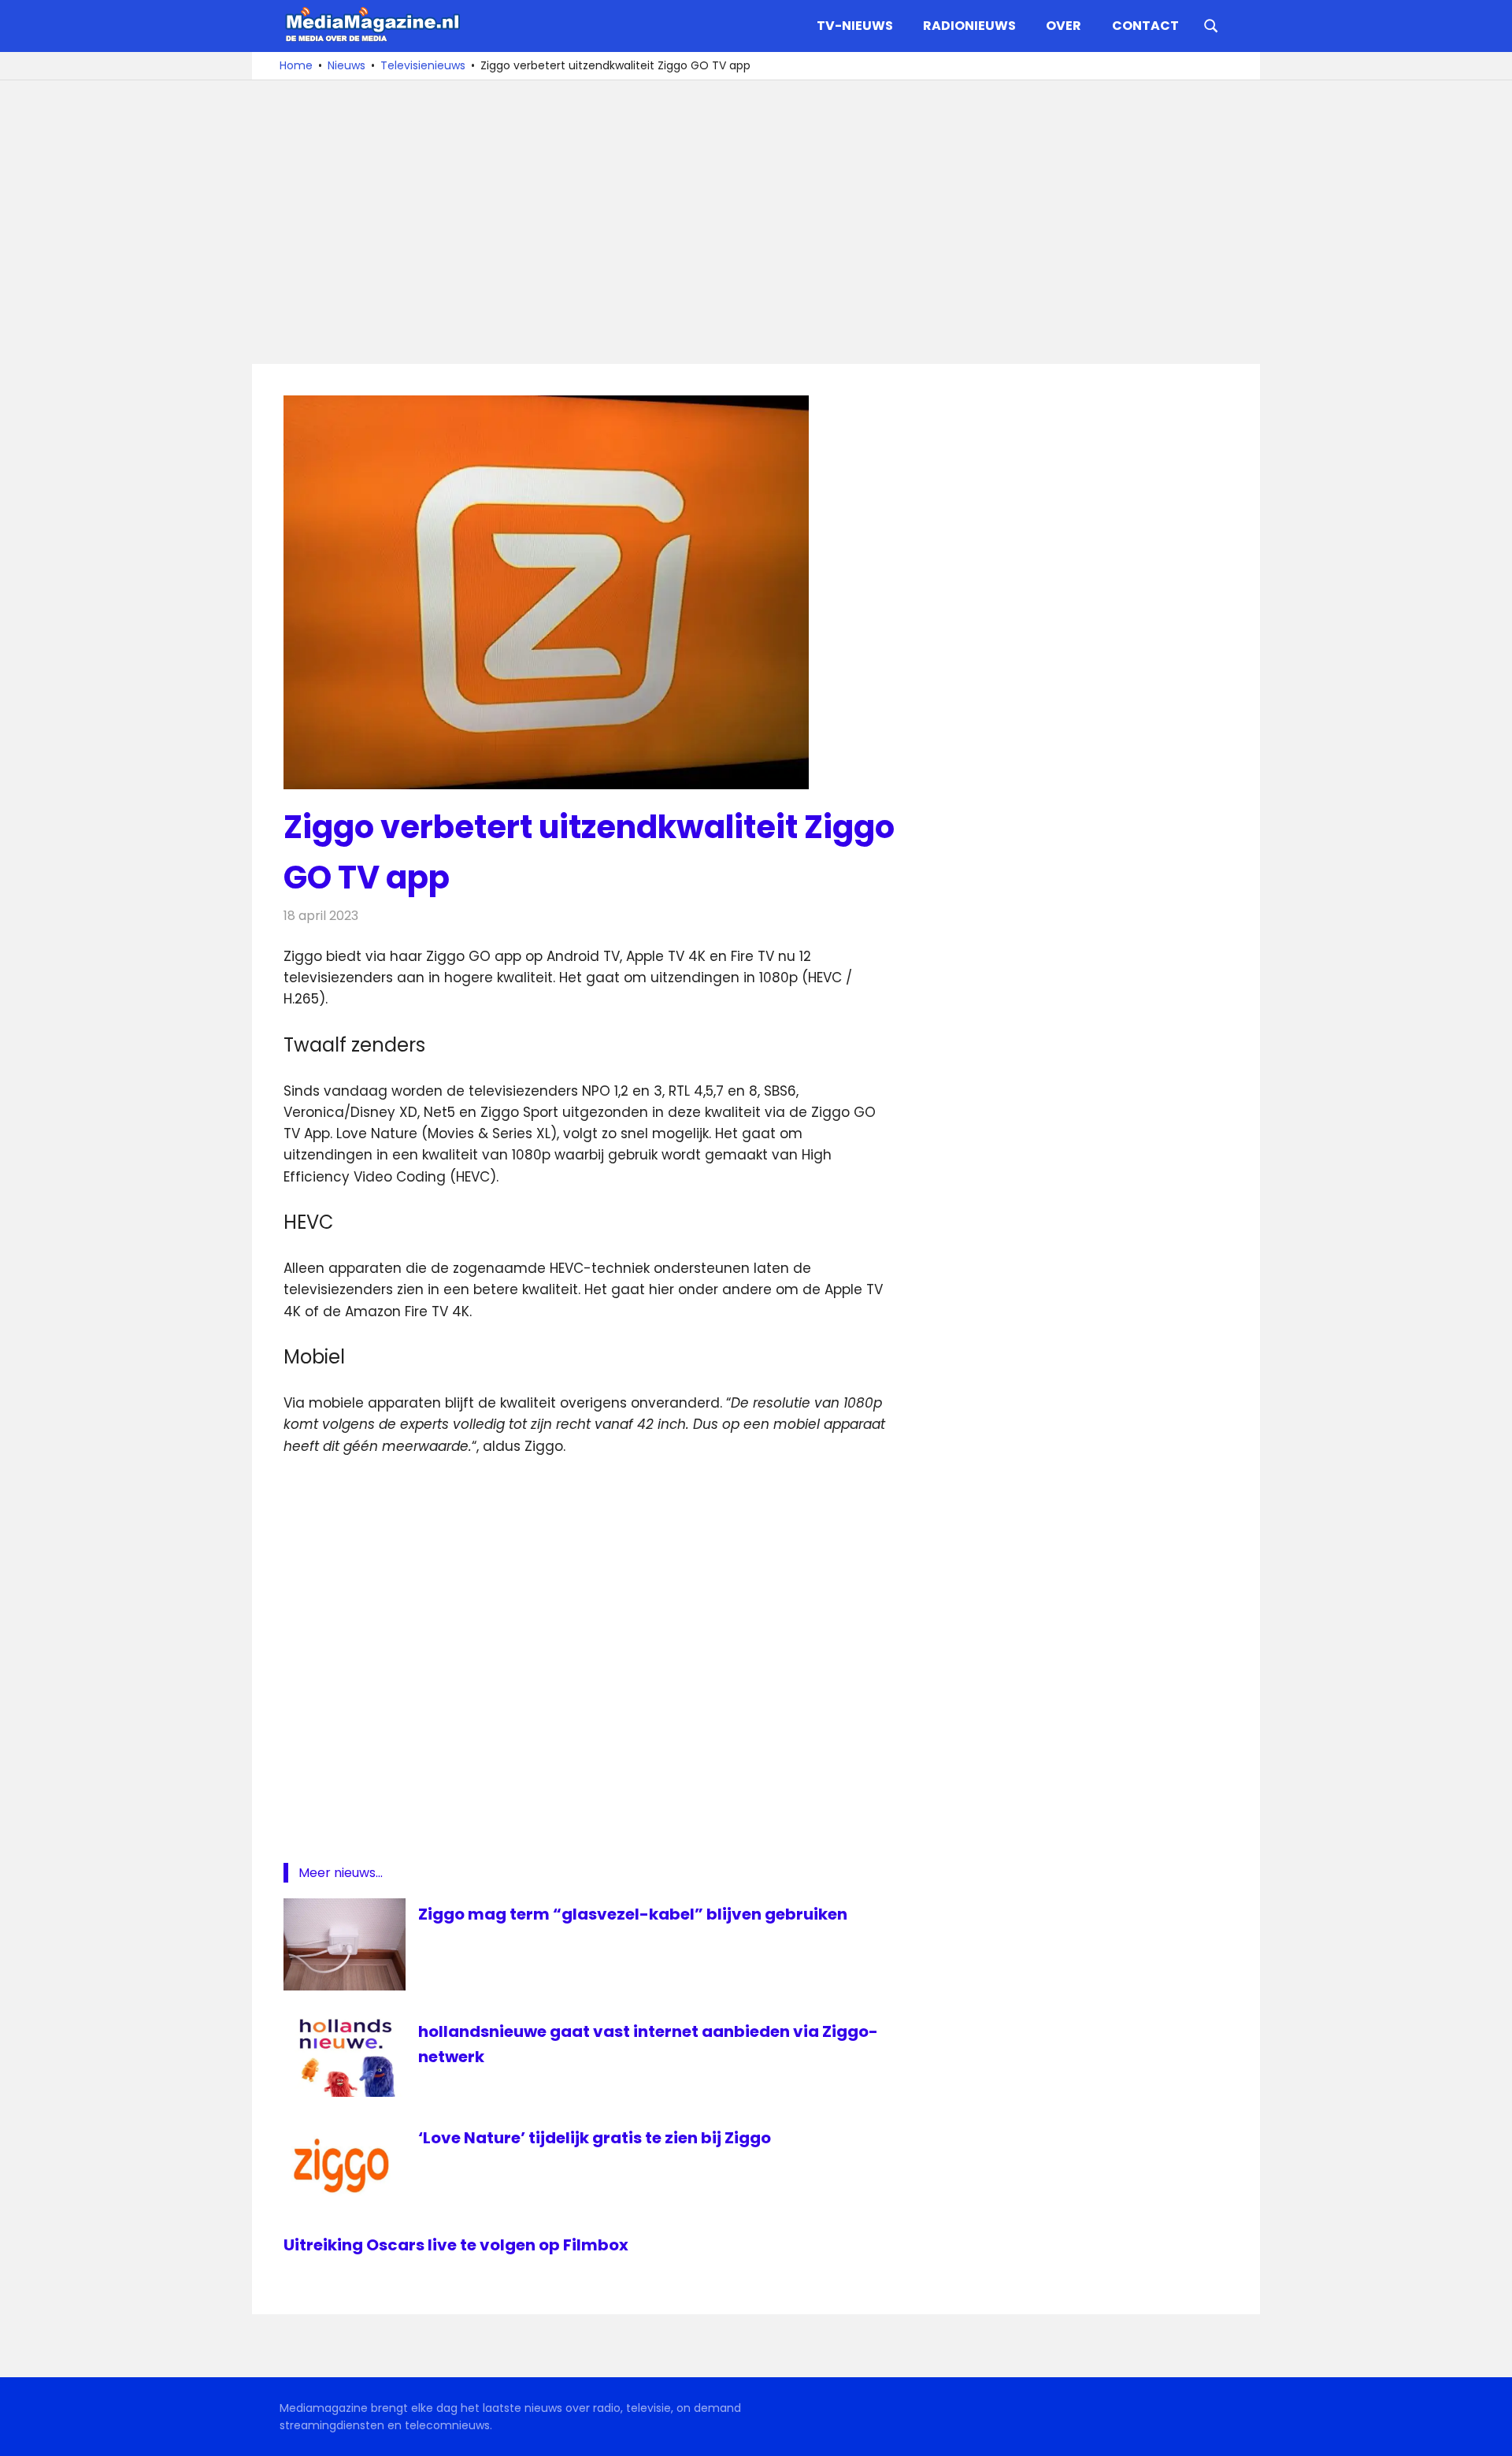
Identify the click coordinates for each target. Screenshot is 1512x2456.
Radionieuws (969, 26)
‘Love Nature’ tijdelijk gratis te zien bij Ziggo (595, 2138)
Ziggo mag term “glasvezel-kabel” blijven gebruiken (633, 1914)
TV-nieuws (855, 26)
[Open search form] (1211, 24)
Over (1064, 26)
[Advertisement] (756, 222)
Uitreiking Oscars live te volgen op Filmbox (456, 2245)
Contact (1145, 26)
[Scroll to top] (1488, 2432)
